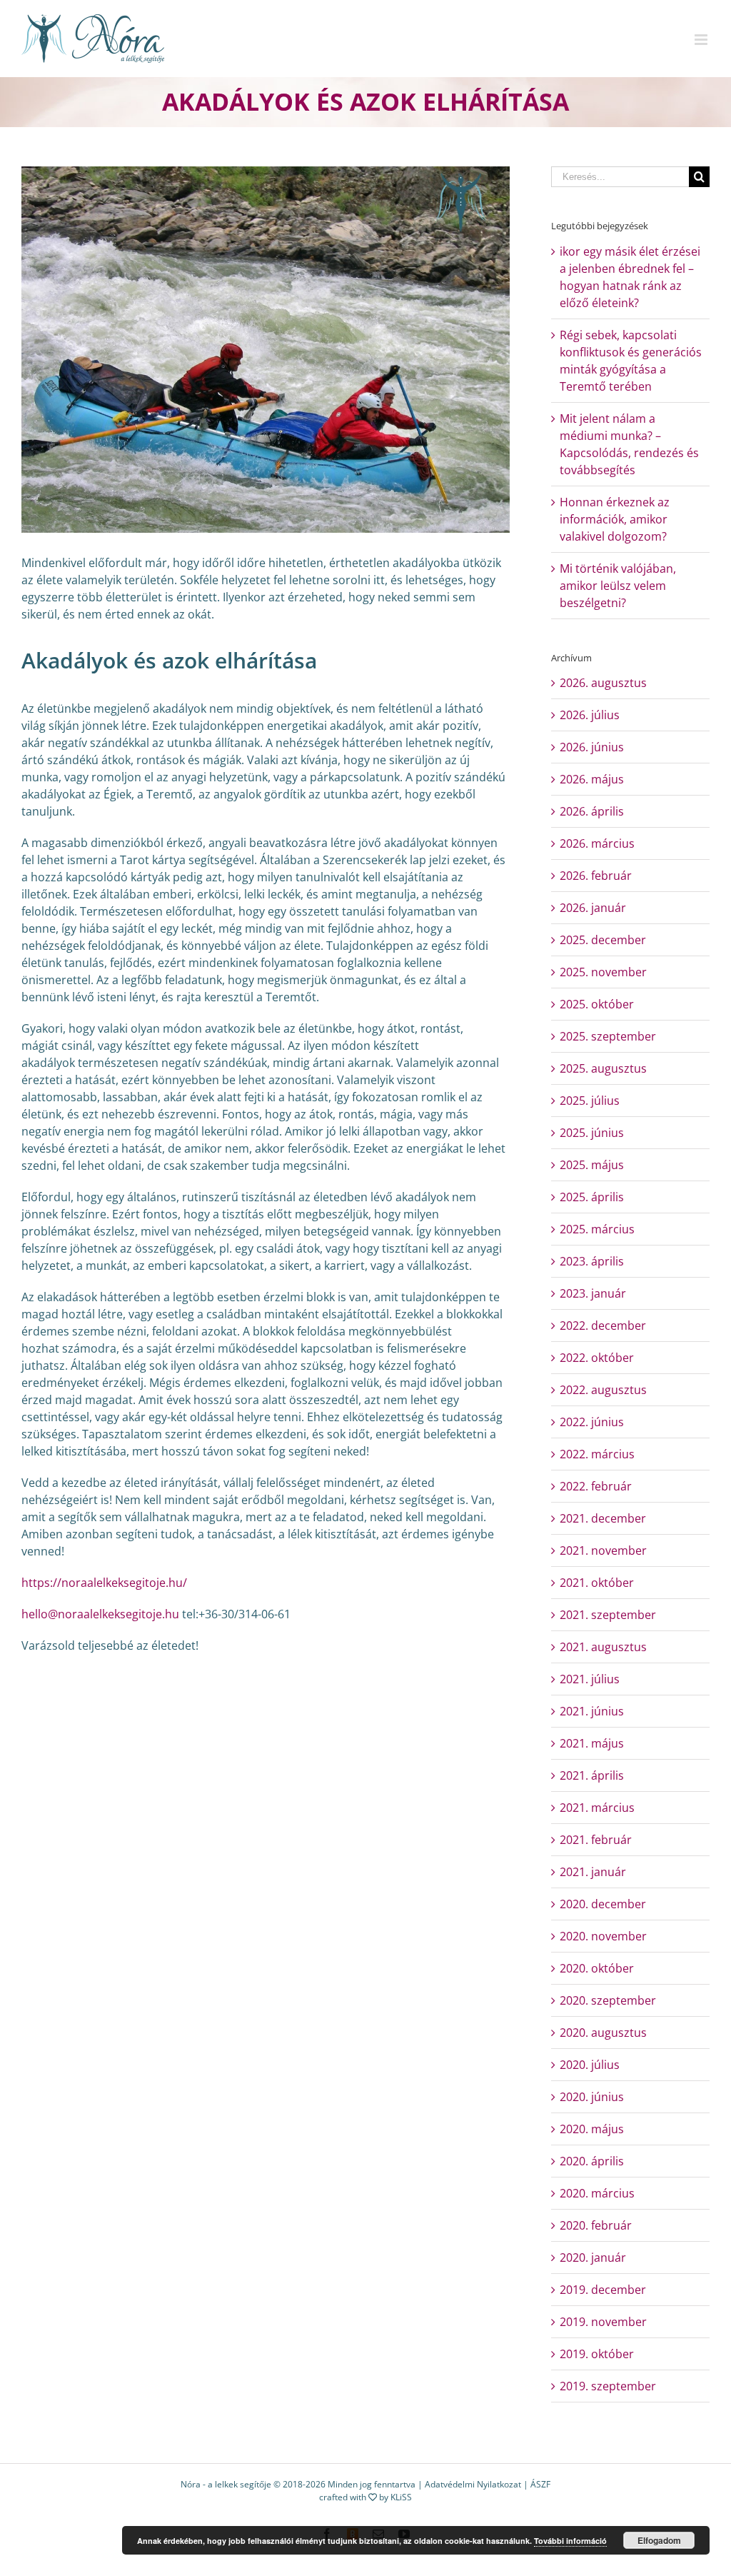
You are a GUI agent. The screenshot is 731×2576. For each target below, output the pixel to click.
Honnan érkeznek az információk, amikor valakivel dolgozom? (615, 519)
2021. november (603, 1550)
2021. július (590, 1679)
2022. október (597, 1358)
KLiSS (401, 2497)
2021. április (592, 1775)
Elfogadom (659, 2540)
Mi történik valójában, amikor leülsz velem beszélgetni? (618, 586)
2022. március (597, 1454)
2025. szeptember (608, 1036)
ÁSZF (540, 2484)
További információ (570, 2541)
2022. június (592, 1422)
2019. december (603, 2290)
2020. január (593, 2257)
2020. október (597, 1968)
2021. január (593, 1872)
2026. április (592, 811)
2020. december (603, 1904)
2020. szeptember (608, 2000)
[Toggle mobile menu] (702, 40)
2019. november (603, 2322)
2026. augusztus (603, 683)
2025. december (603, 940)
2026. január (593, 908)
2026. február (596, 876)
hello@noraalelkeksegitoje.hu (100, 1614)
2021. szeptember (608, 1615)
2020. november (603, 1936)
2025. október (597, 1004)
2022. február (596, 1486)
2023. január (593, 1293)
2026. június (592, 747)
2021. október (597, 1583)
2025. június (592, 1133)
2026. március (597, 843)
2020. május (592, 2129)
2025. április (592, 1197)
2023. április (592, 1261)
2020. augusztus (603, 2033)
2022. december (603, 1325)
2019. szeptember (608, 2386)
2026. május (592, 779)
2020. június (592, 2097)
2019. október (597, 2354)
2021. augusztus (603, 1647)
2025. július (590, 1101)
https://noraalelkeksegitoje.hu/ (104, 1583)
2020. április (592, 2161)
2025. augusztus (603, 1068)
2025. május (592, 1165)
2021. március (597, 1808)
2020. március (597, 2193)
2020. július (590, 2065)
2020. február (596, 2225)
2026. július (590, 715)
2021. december (603, 1518)
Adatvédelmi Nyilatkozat (473, 2484)
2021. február (596, 1840)
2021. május (592, 1743)
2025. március (597, 1229)
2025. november (603, 972)
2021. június (592, 1711)
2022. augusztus (603, 1390)
